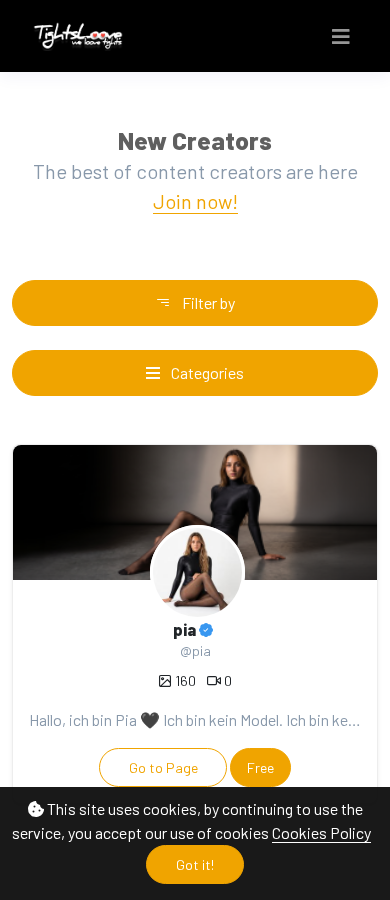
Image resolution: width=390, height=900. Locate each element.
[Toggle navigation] (341, 36)
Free (260, 767)
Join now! (195, 201)
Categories (206, 372)
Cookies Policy (321, 832)
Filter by (207, 302)
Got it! (195, 864)
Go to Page (163, 767)
